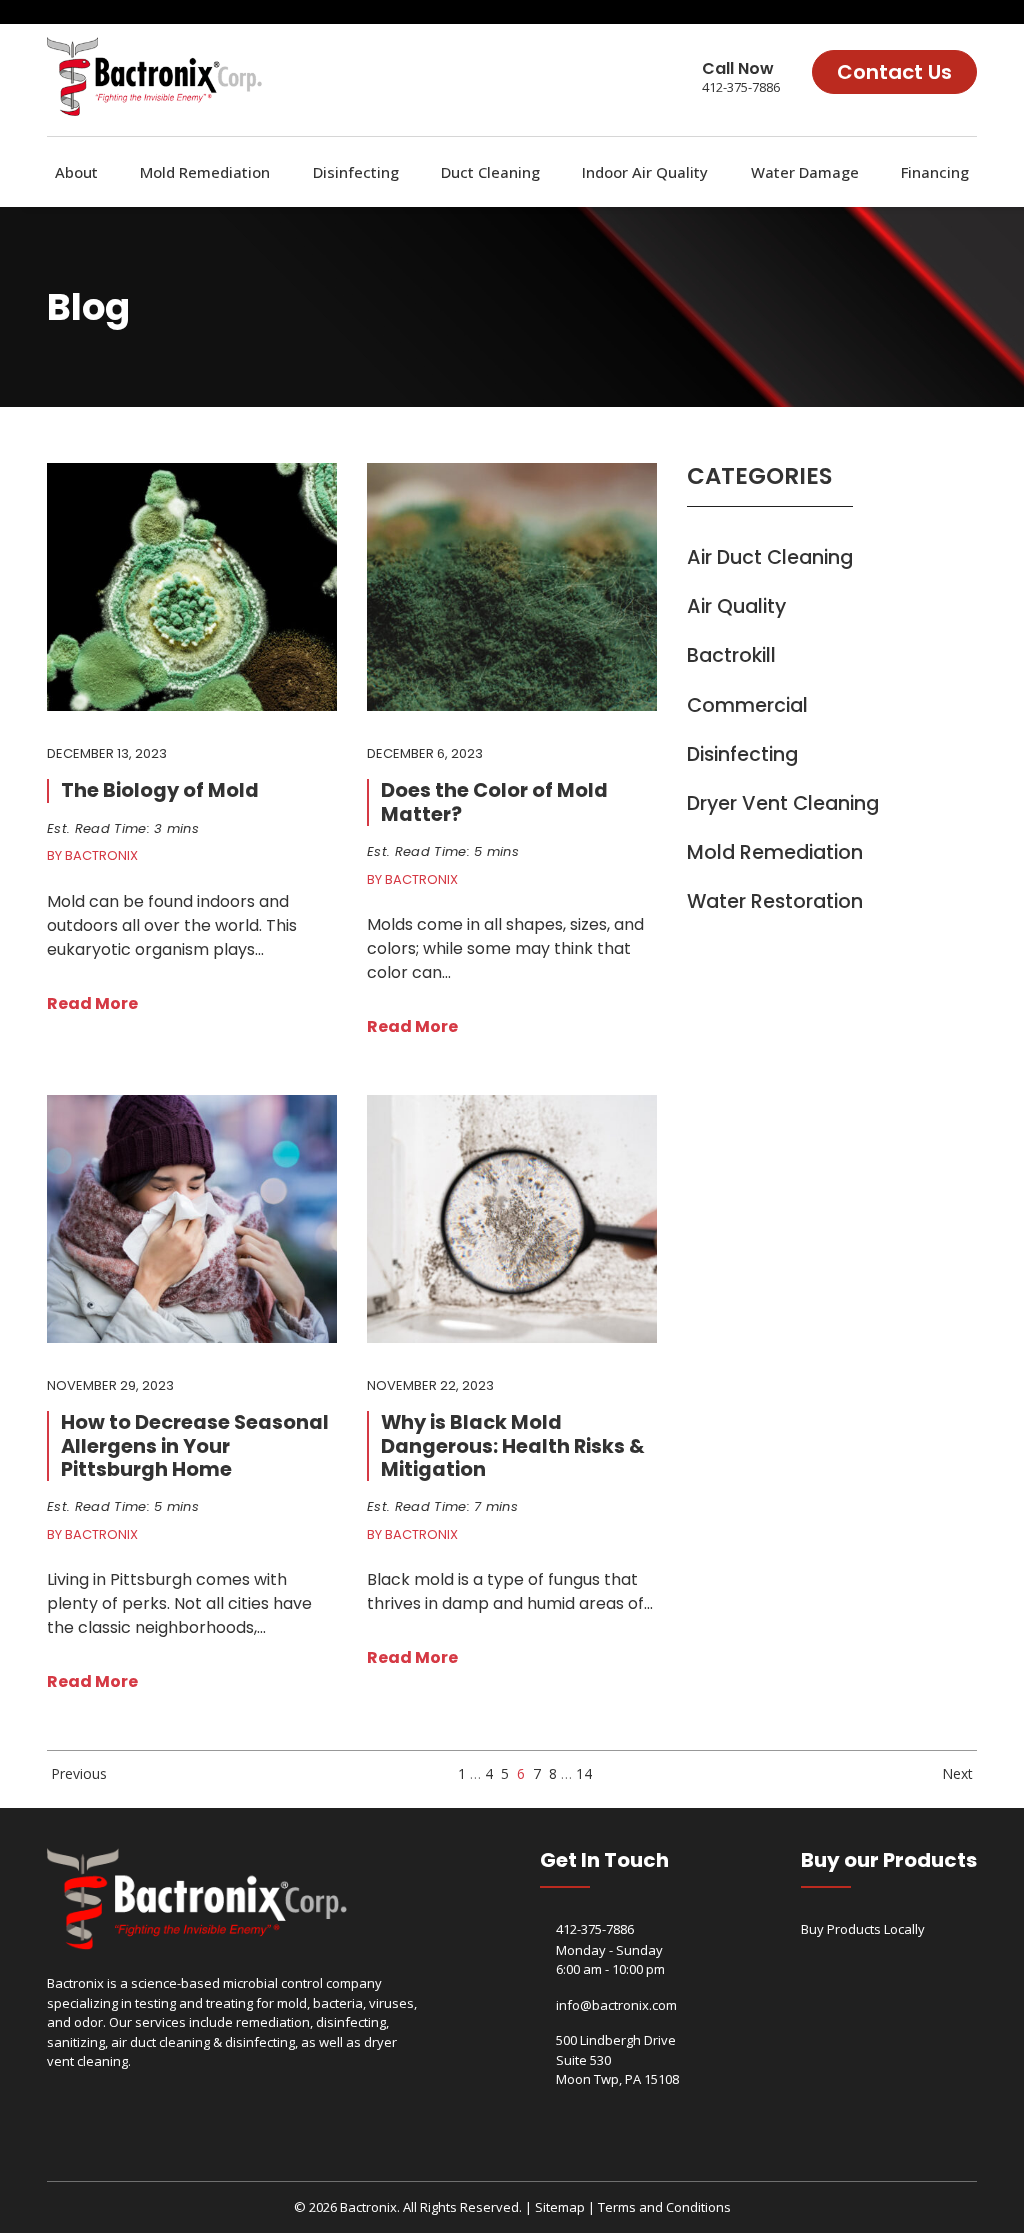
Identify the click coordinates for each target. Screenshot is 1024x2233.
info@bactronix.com (616, 2005)
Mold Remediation (205, 172)
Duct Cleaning (490, 172)
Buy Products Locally (863, 1929)
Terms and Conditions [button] (664, 2207)
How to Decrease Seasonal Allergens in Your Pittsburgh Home (195, 1446)
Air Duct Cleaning (770, 557)
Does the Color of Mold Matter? (494, 802)
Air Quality (736, 606)
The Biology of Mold (160, 790)
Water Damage (805, 172)
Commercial (747, 705)
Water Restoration (775, 901)
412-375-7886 (741, 87)
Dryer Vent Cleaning (783, 803)
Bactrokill (731, 655)
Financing (935, 172)
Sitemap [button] (560, 2207)
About (76, 172)
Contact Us (894, 72)
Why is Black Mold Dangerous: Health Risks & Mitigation (513, 1446)
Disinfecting (356, 172)
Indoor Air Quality (645, 172)
